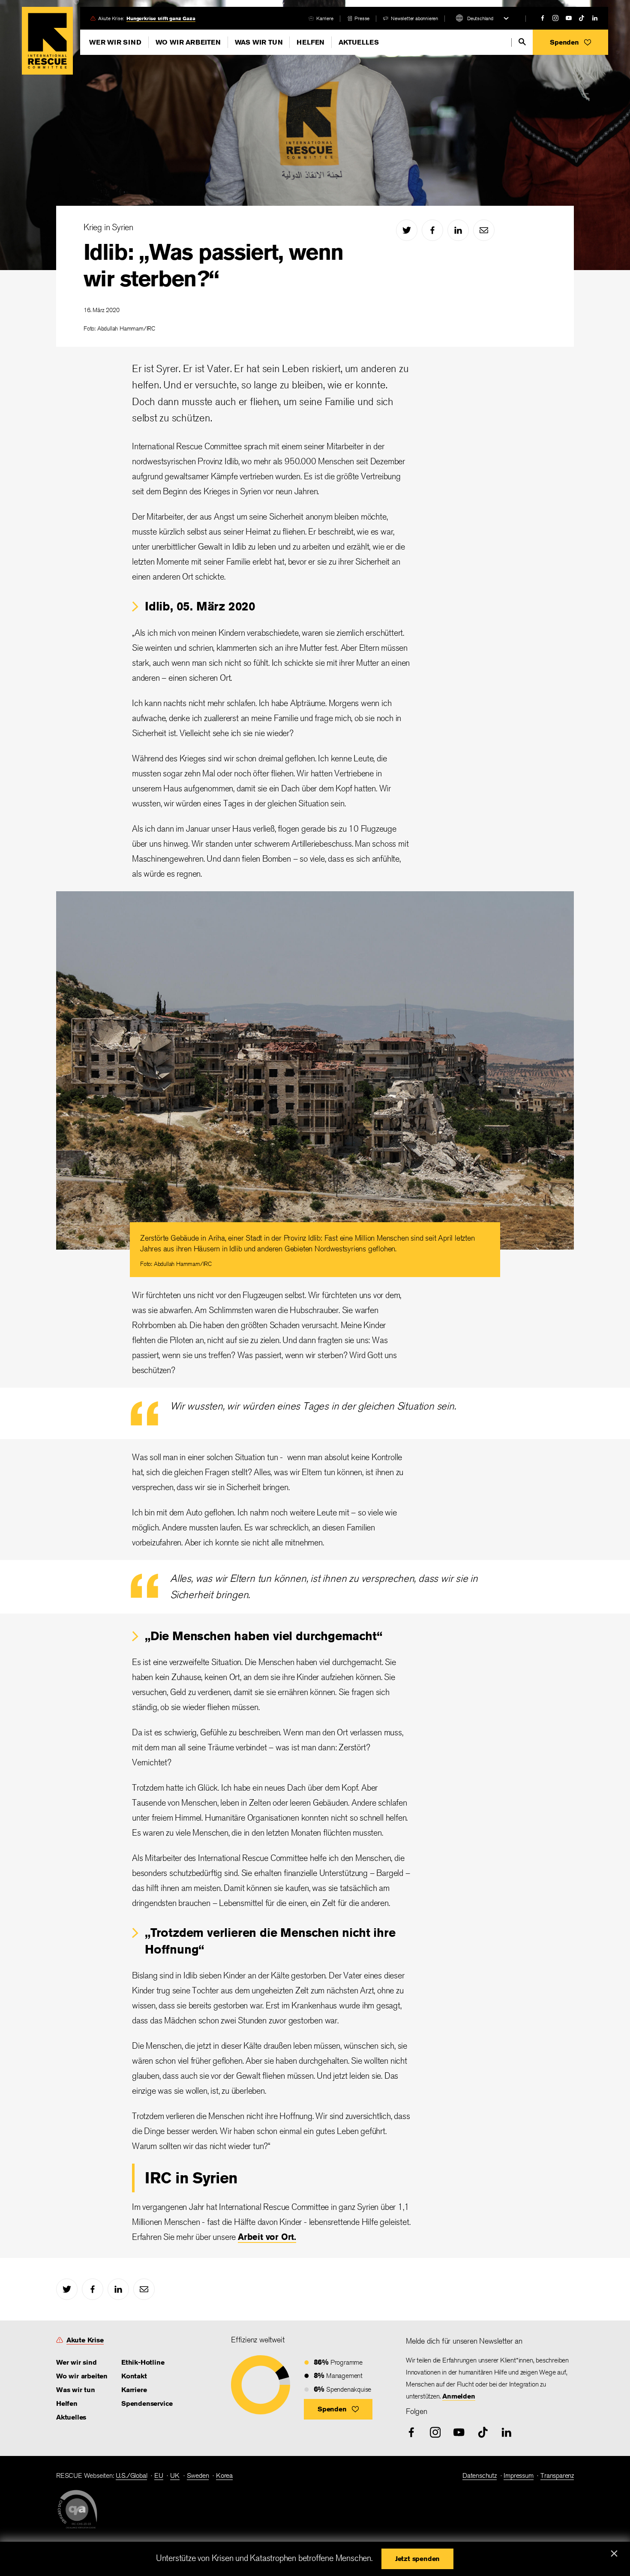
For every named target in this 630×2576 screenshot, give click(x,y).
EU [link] (159, 2475)
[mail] (484, 230)
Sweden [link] (198, 2475)
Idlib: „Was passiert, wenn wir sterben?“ (213, 265)
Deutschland (480, 18)
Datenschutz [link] (480, 2475)
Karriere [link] (325, 18)
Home (47, 41)
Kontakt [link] (134, 2376)
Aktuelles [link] (71, 2417)
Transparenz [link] (557, 2475)
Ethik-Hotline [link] (143, 2362)
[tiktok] (582, 18)
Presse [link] (362, 18)
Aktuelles (358, 42)
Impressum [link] (518, 2475)
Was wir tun (259, 42)
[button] (570, 42)
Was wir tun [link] (76, 2390)
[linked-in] (595, 18)
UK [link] (175, 2475)
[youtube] (569, 18)
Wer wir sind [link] (76, 2362)
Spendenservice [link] (147, 2403)
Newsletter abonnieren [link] (414, 18)
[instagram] (555, 18)
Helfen (310, 42)
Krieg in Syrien (108, 227)
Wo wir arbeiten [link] (82, 2376)
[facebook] (543, 18)
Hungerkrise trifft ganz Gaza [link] (161, 18)
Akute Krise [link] (85, 2340)
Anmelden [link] (459, 2396)
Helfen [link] (67, 2403)
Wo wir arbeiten (188, 42)
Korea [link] (224, 2475)
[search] (522, 42)
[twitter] (407, 230)
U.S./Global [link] (132, 2475)
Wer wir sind (115, 42)
